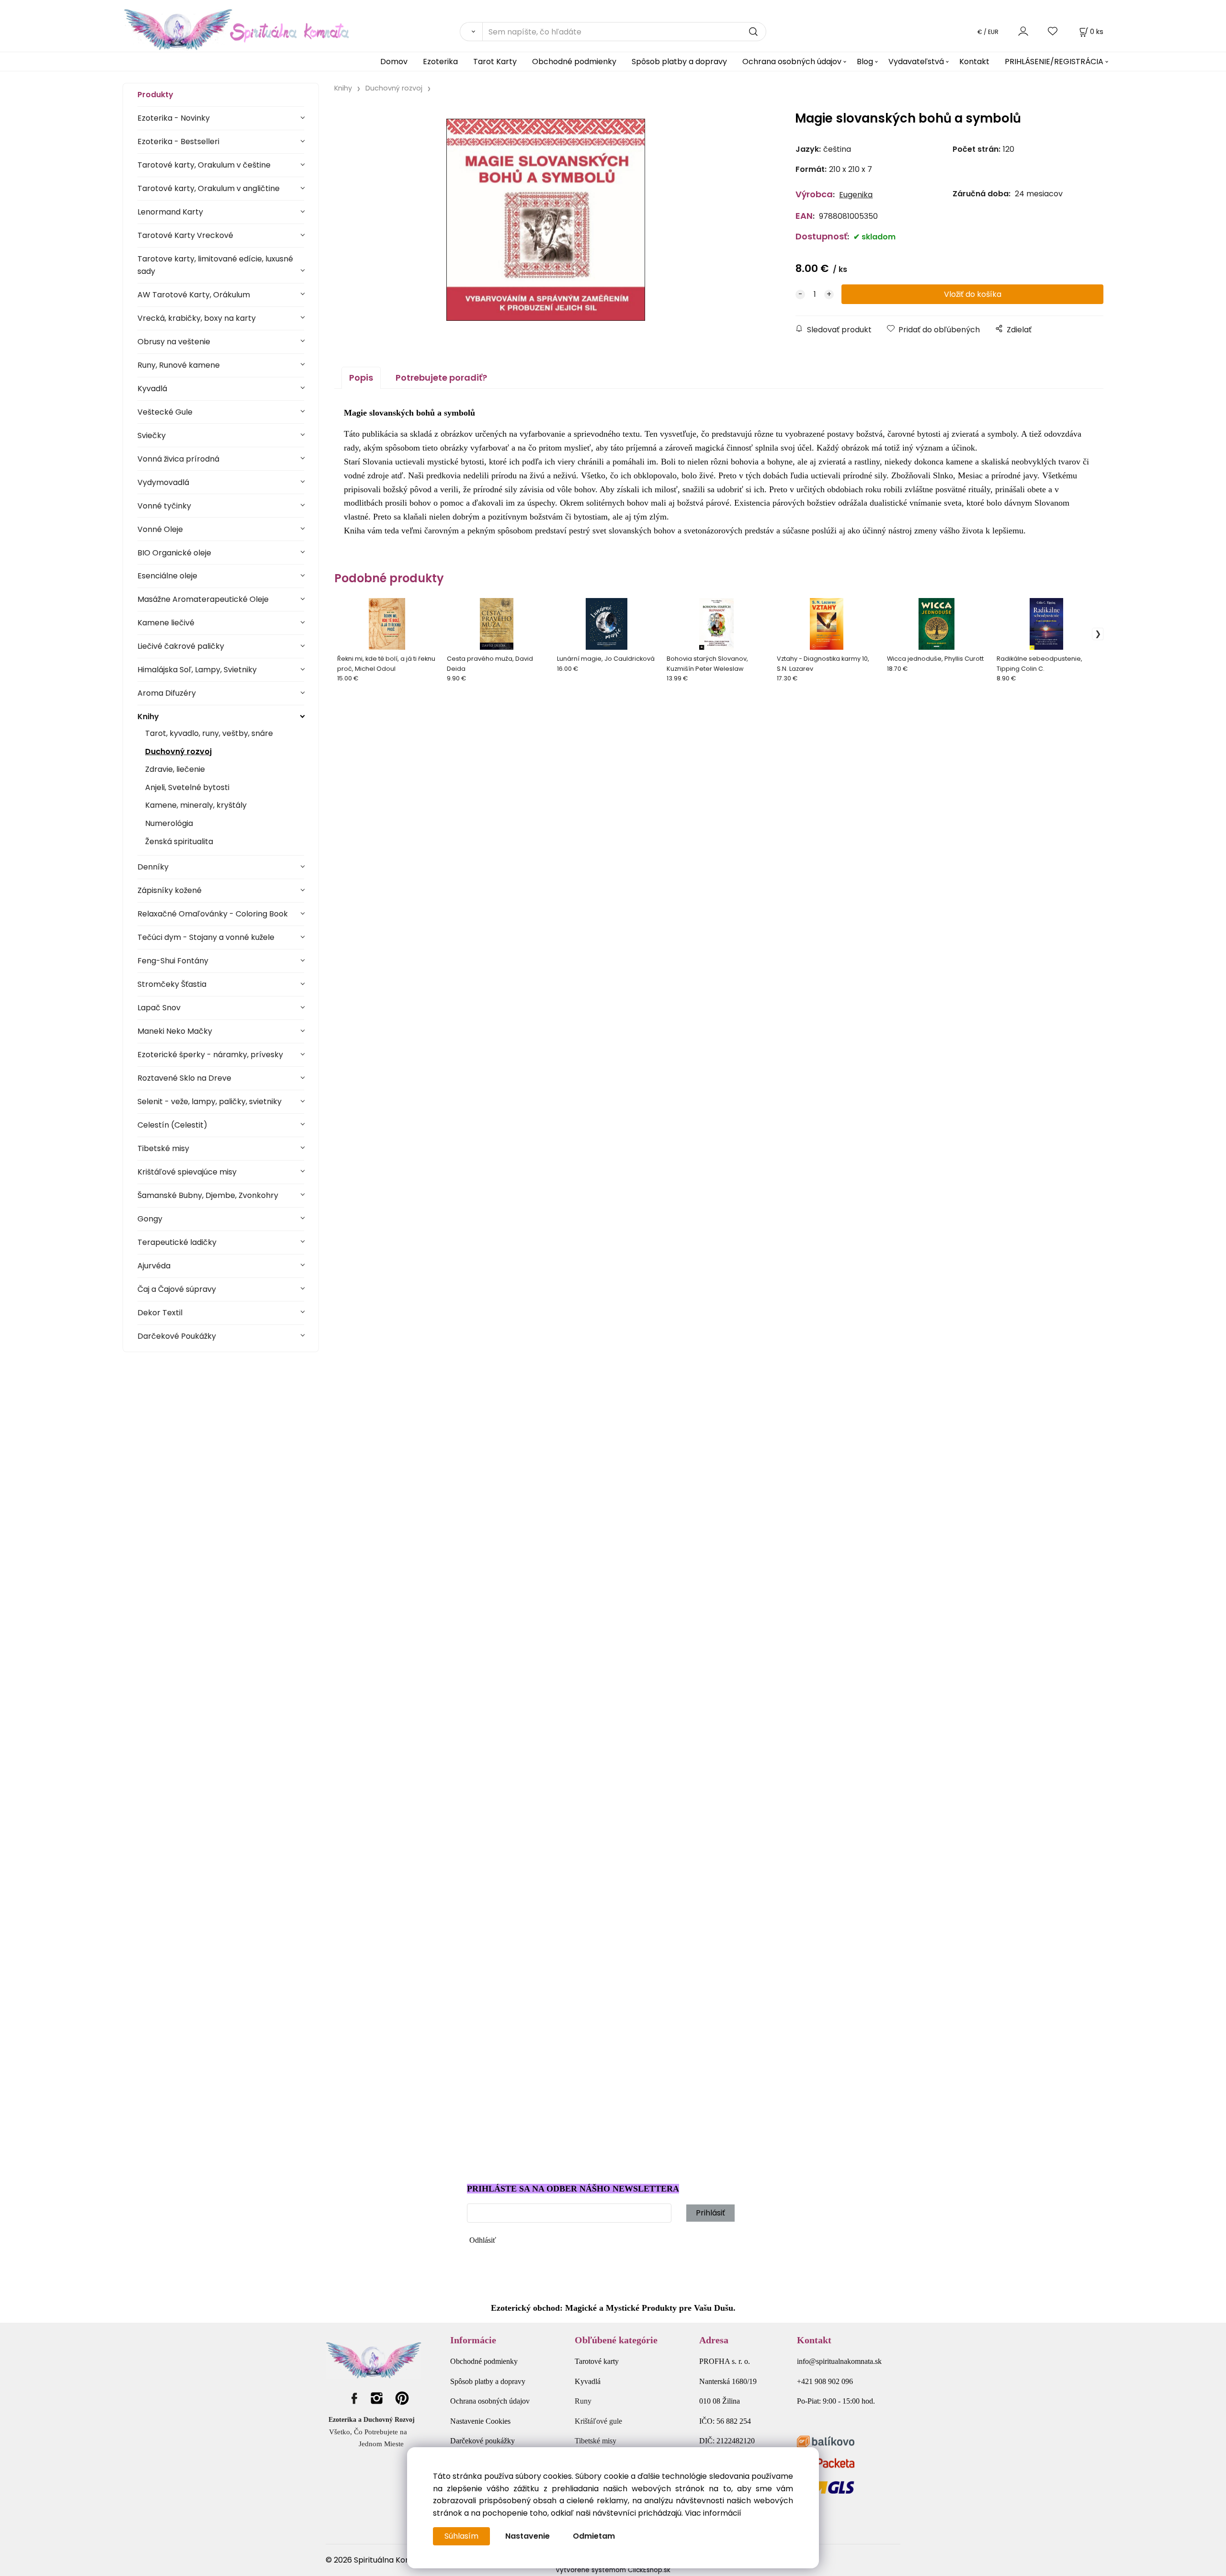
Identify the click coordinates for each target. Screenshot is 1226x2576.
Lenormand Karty (170, 212)
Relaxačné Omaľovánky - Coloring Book (213, 914)
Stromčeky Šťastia (172, 984)
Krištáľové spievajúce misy (187, 1172)
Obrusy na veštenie (174, 342)
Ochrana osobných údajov (792, 62)
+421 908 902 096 (825, 2381)
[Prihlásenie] (1023, 31)
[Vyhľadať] (471, 32)
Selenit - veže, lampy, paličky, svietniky (210, 1102)
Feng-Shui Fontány (173, 961)
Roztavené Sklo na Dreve (184, 1078)
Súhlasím (461, 2536)
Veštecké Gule (165, 412)
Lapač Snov (159, 1008)
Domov (394, 62)
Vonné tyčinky (164, 506)
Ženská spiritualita (179, 842)
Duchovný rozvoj (178, 751)
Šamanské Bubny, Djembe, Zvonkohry (208, 1195)
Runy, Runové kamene (179, 365)
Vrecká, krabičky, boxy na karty (197, 318)
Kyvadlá (152, 389)
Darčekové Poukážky (177, 1336)
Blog (865, 62)
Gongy (150, 1219)
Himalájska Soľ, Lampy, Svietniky (197, 670)
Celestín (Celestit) (172, 1125)
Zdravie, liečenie (175, 769)
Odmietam (594, 2536)
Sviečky (152, 435)
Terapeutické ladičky (177, 1242)
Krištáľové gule (598, 2421)
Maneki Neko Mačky (175, 1031)
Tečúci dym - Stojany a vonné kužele (206, 937)
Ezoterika (440, 62)
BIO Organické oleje (174, 553)
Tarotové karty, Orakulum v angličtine (209, 188)
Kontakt (974, 62)
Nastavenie (528, 2536)
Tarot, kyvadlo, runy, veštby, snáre (209, 733)
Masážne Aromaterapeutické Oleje (203, 599)
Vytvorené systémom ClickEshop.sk (613, 2570)
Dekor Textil (160, 1313)
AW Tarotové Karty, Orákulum (194, 295)
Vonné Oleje (160, 529)
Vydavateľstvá (916, 62)
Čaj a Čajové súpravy (177, 1289)
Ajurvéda (154, 1266)
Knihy (148, 717)
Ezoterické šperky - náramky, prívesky (210, 1055)
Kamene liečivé (166, 623)
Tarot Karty (495, 62)
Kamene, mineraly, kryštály (196, 805)
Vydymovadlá (163, 482)
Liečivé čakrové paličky (181, 646)
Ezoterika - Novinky (174, 118)
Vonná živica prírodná (178, 459)
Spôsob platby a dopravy (679, 62)
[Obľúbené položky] (1053, 31)
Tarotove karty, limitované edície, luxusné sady (215, 265)
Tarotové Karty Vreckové (185, 235)
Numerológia (169, 823)
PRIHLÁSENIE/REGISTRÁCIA (1054, 62)
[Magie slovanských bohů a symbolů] (546, 220)
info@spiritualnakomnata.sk (839, 2361)
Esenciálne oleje (167, 576)
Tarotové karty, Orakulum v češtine (204, 165)
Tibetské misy (163, 1148)
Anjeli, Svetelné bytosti (187, 787)
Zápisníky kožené (170, 890)
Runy (583, 2401)
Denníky (153, 867)
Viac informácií (713, 2513)
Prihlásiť (710, 2213)
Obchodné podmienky (574, 62)
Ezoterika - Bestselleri (178, 141)
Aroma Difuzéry (167, 693)
